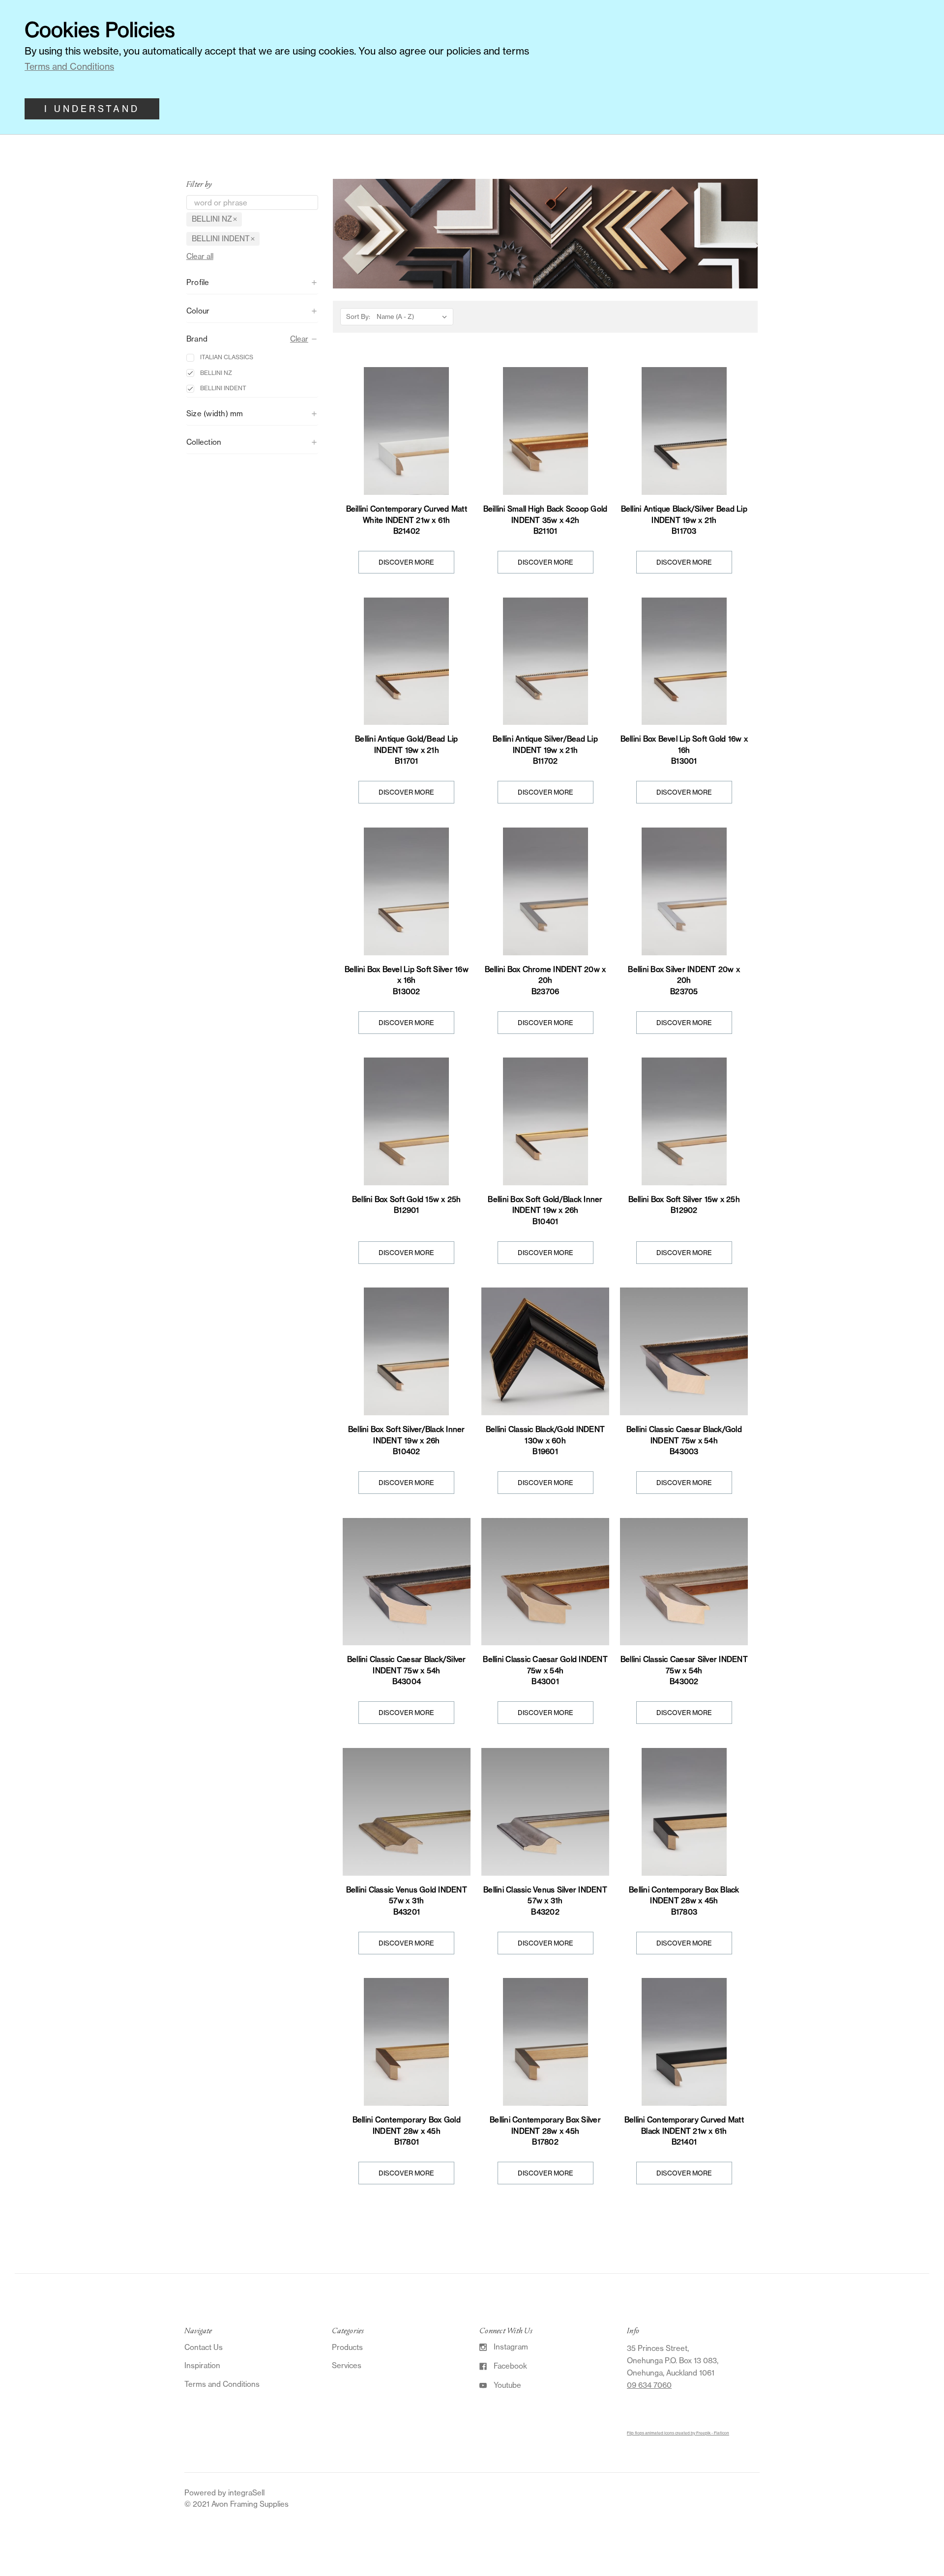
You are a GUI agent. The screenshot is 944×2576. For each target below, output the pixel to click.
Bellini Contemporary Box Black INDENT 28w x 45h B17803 (684, 1901)
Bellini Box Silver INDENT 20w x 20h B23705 (684, 980)
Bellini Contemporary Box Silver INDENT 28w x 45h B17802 (545, 2131)
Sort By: (358, 316)
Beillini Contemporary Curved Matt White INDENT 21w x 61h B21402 (407, 520)
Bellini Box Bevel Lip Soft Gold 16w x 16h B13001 (684, 750)
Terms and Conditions (222, 2384)
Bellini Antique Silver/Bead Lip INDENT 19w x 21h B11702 (545, 750)
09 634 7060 (649, 2385)
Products (347, 2347)
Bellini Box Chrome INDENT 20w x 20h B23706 (546, 980)
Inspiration (202, 2365)
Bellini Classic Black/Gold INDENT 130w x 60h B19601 (545, 1440)
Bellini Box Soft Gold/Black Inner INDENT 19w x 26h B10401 (545, 1210)
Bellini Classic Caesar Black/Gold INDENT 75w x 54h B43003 (684, 1440)
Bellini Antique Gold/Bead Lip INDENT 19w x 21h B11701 (406, 750)
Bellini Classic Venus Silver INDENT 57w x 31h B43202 (545, 1901)
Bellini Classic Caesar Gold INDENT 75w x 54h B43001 (545, 1670)
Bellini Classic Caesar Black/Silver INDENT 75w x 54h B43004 (407, 1670)
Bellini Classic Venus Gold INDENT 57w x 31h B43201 (407, 1901)
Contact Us (204, 2347)
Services (347, 2365)
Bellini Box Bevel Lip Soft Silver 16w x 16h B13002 (407, 980)
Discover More (406, 562)
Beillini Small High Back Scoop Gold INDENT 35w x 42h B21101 (546, 520)
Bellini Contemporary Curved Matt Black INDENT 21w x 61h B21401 (684, 2131)
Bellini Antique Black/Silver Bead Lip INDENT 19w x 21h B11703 (684, 520)
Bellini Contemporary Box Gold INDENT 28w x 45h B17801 (407, 2131)
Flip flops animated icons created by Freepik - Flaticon (678, 2433)
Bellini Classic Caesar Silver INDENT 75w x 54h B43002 (684, 1670)
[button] (252, 283)
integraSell (246, 2493)
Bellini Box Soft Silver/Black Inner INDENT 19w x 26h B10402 (407, 1440)
